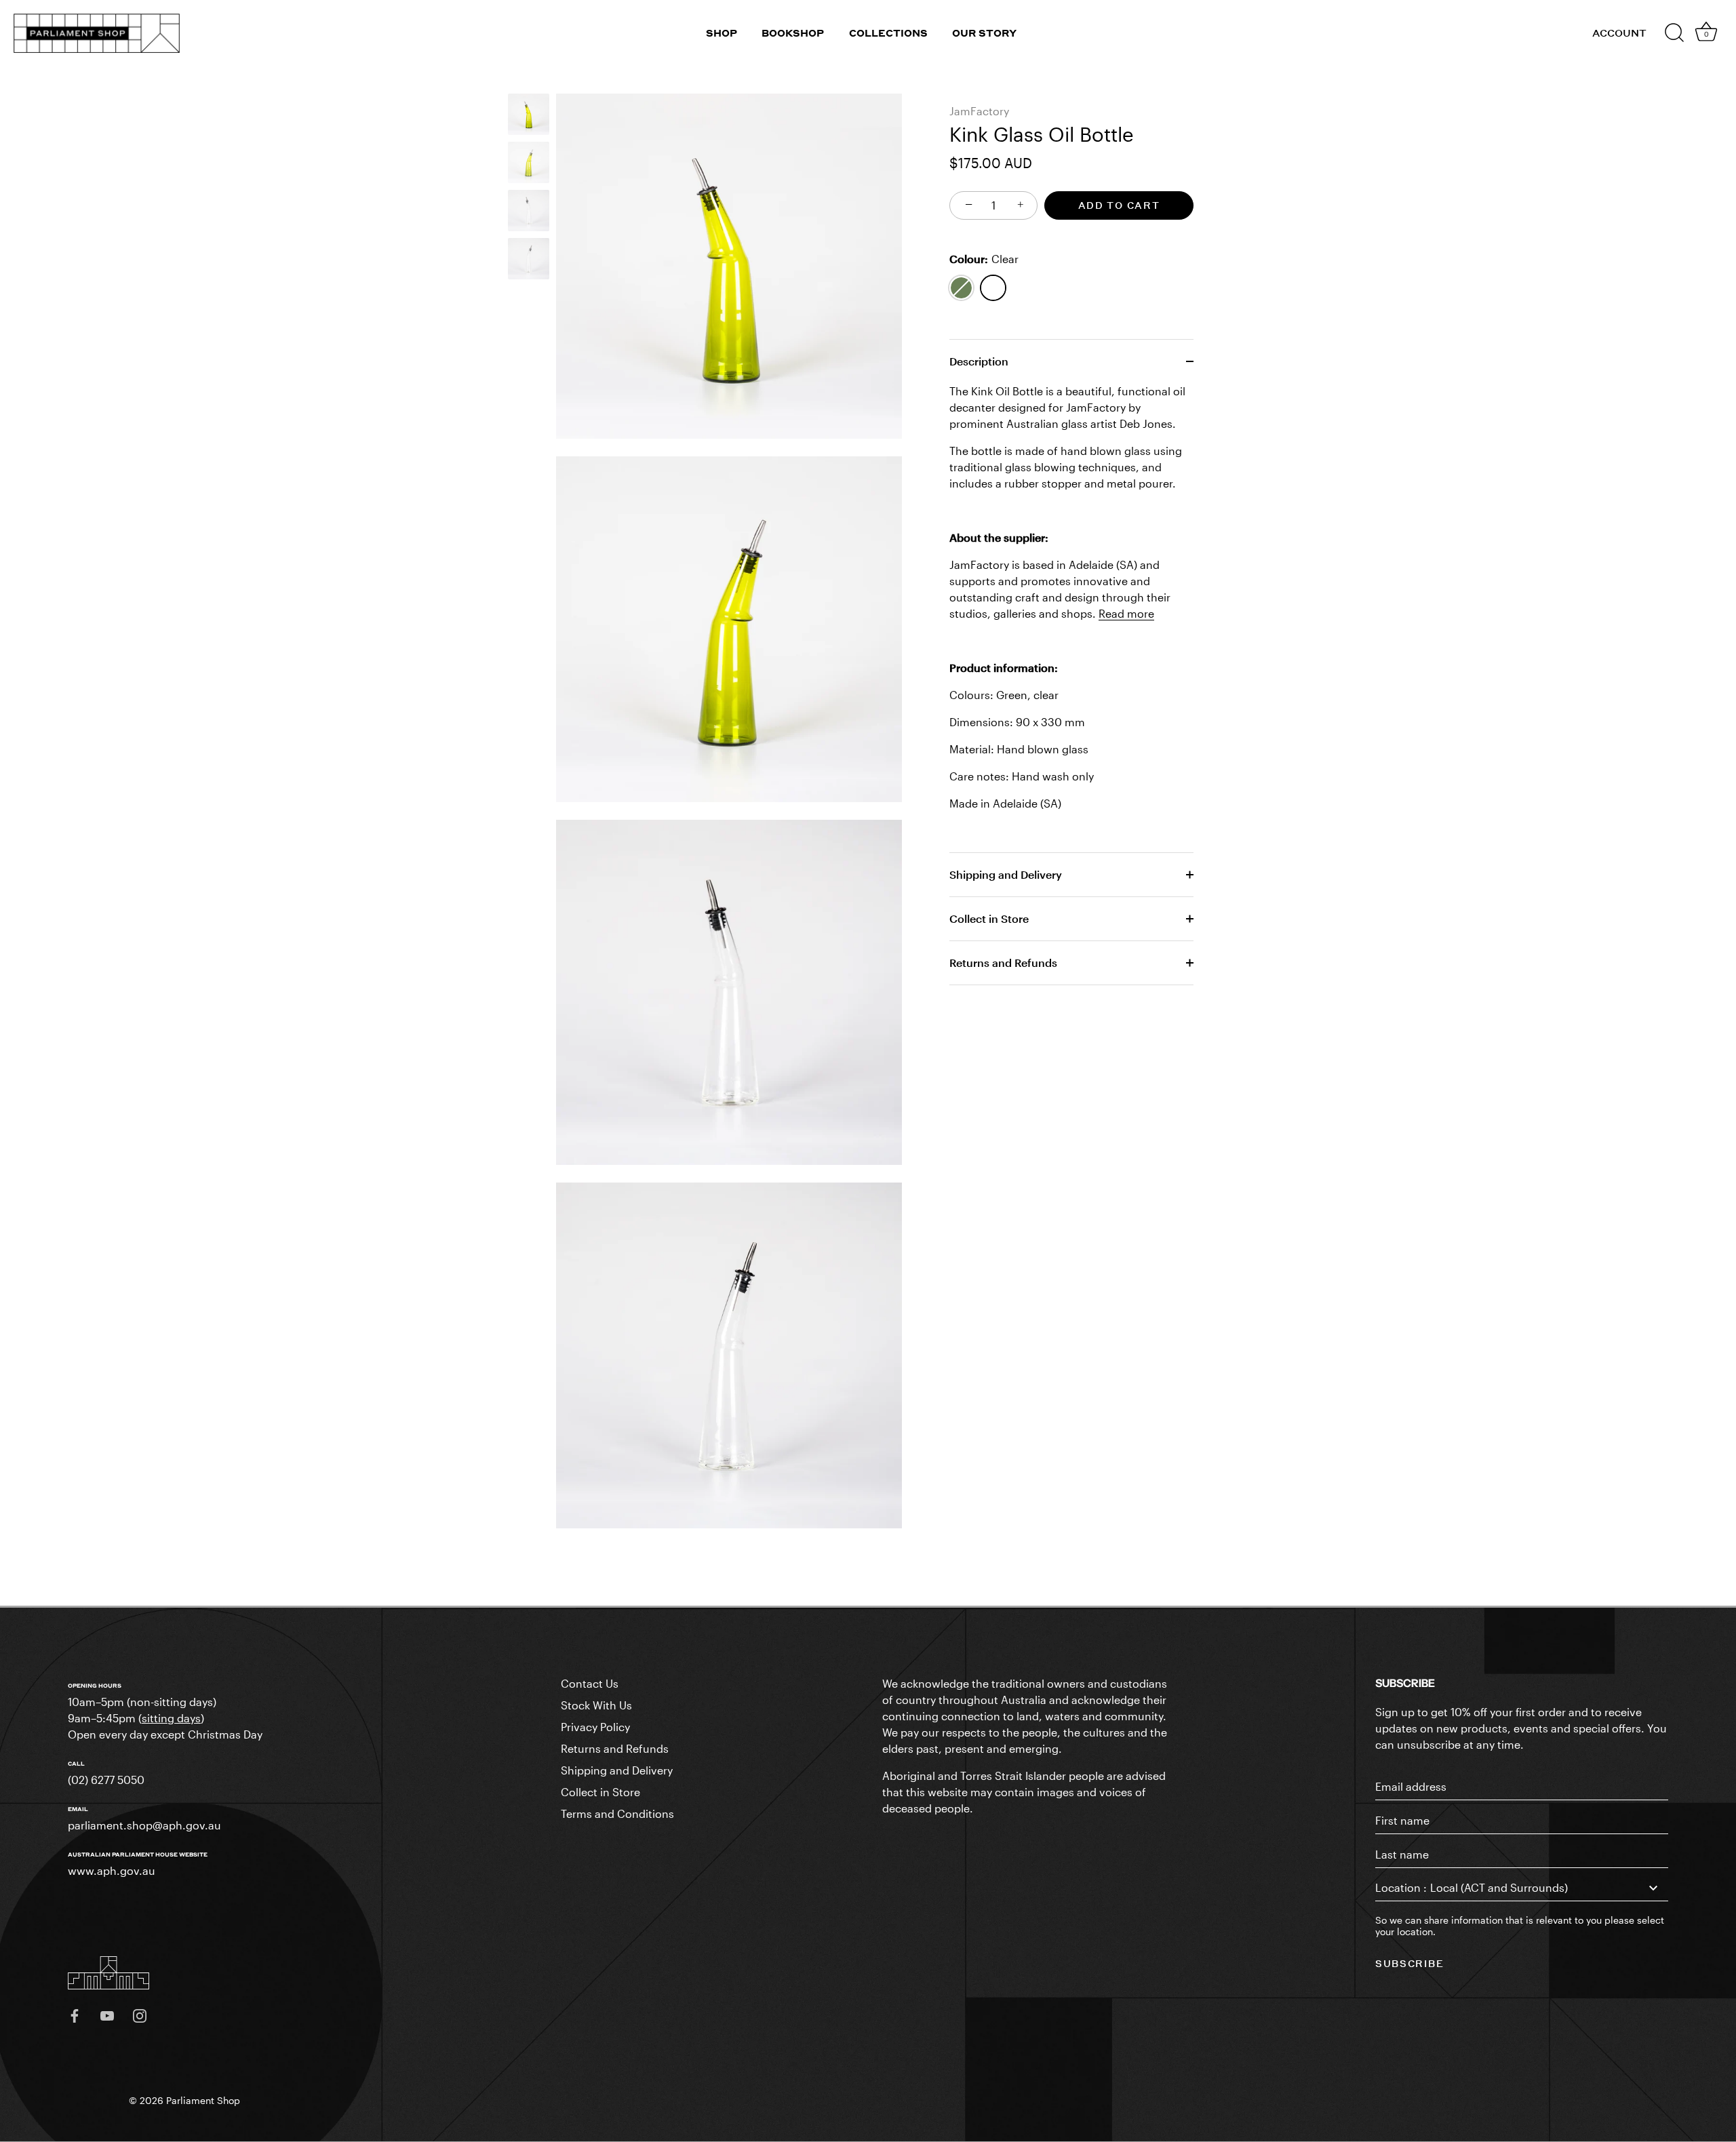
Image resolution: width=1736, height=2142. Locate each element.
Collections (888, 33)
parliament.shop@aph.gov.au (144, 1825)
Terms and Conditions (617, 1813)
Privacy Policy (595, 1727)
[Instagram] (140, 2015)
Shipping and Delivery (1006, 874)
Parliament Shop (203, 2101)
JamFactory (979, 111)
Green (961, 288)
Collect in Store (989, 918)
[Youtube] (107, 2015)
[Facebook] (75, 2015)
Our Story (984, 33)
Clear (993, 288)
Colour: (984, 259)
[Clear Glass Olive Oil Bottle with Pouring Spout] (529, 211)
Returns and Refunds (1003, 963)
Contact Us (590, 1683)
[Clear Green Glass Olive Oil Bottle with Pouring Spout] (529, 114)
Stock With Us (596, 1705)
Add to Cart (1119, 205)
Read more (1126, 613)
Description (979, 361)
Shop (722, 33)
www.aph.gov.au (112, 1870)
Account (1619, 33)
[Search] (1674, 33)
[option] (529, 116)
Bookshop (793, 33)
